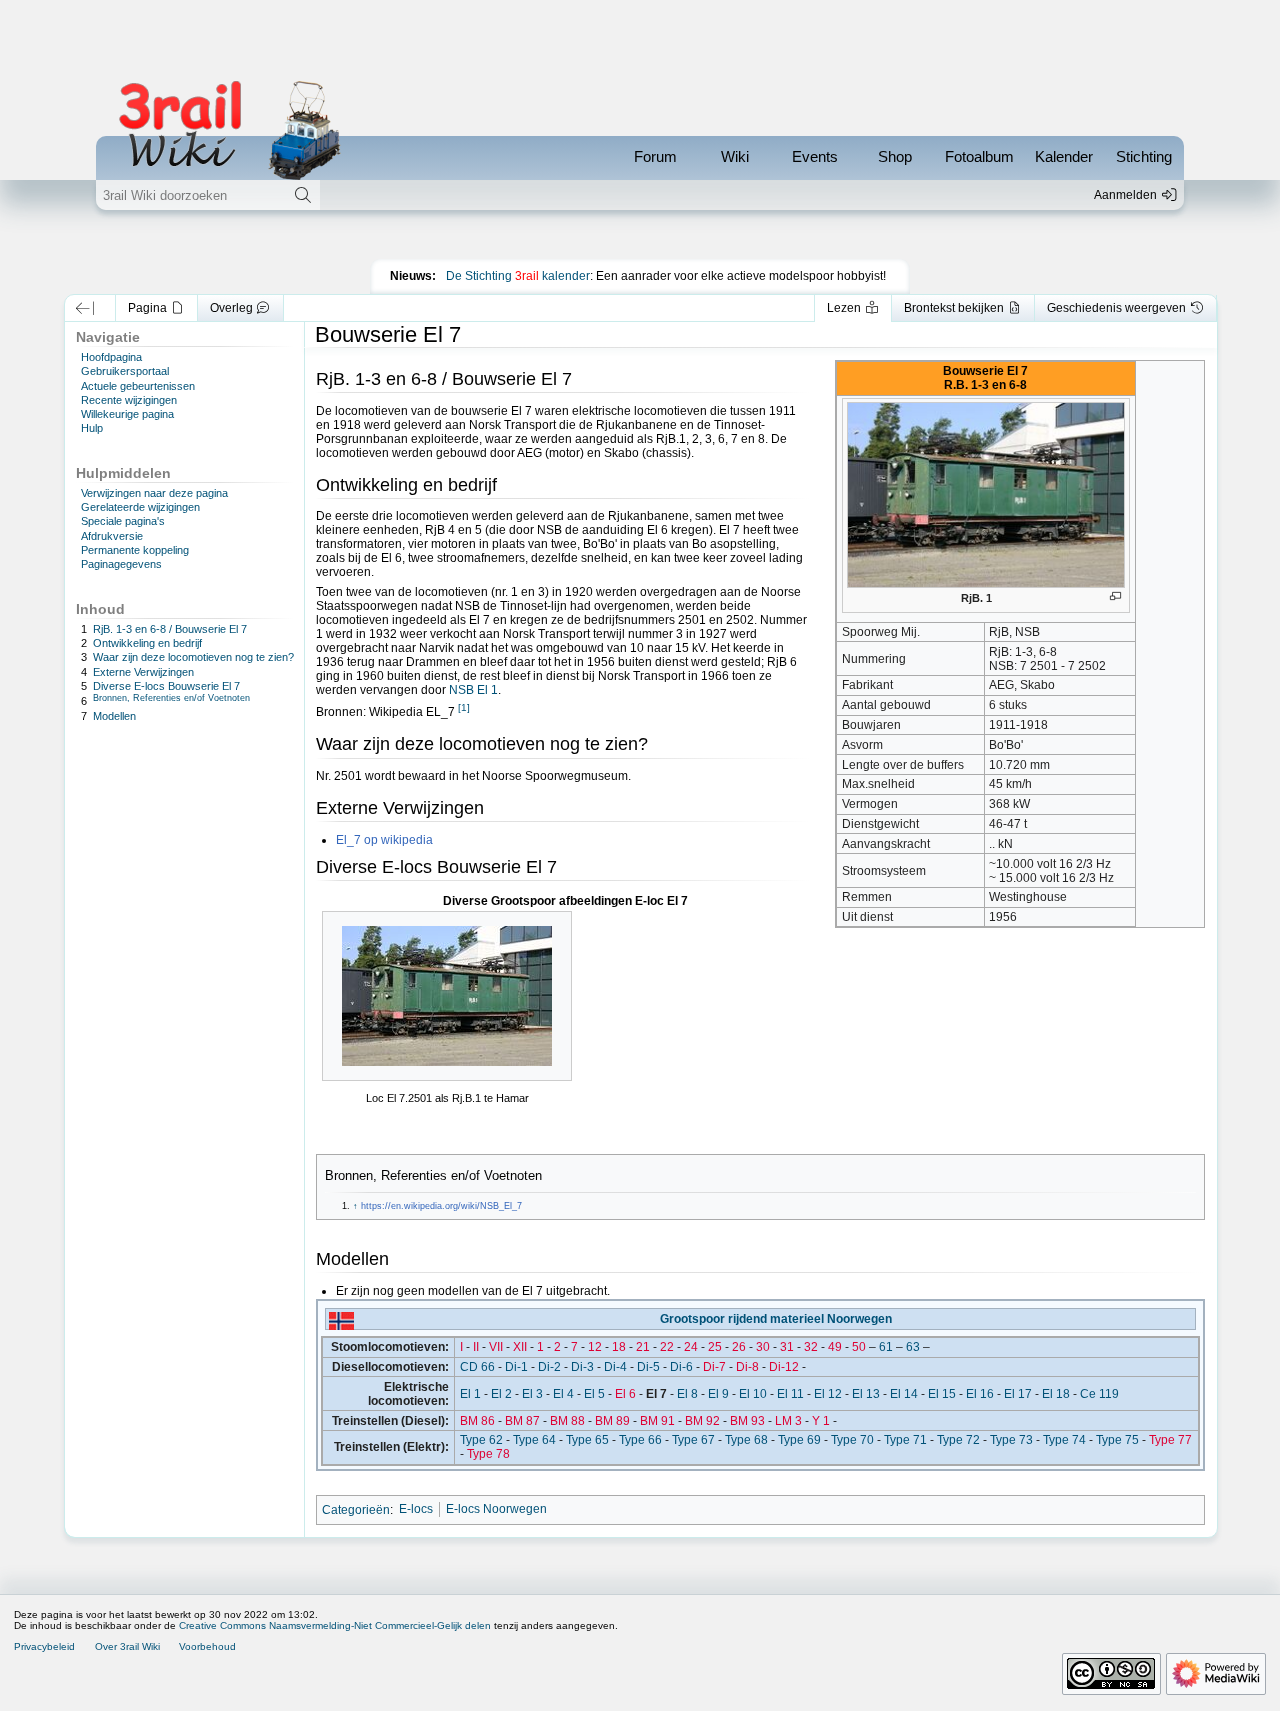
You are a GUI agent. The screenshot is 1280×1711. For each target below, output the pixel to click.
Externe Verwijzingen (143, 672)
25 (715, 1347)
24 (691, 1347)
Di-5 (648, 1367)
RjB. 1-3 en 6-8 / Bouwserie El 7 (170, 629)
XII (520, 1347)
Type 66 (640, 1440)
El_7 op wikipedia (384, 840)
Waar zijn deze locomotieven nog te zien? (193, 657)
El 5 (594, 1394)
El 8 (687, 1394)
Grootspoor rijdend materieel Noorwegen (776, 1319)
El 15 (942, 1394)
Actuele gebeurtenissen (138, 386)
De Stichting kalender (518, 276)
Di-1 (516, 1367)
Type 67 (693, 1440)
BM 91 (657, 1421)
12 (595, 1347)
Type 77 (1170, 1440)
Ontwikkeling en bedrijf (147, 643)
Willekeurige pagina (127, 414)
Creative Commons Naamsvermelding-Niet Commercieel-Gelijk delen (335, 1625)
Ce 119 (1099, 1394)
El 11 (790, 1394)
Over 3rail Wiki (127, 1646)
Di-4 (615, 1367)
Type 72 (958, 1440)
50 (859, 1347)
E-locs (416, 1509)
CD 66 (477, 1367)
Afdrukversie (112, 536)
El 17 (1018, 1394)
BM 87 (522, 1421)
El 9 (718, 1394)
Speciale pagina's (123, 521)
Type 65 (587, 1440)
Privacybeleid (44, 1646)
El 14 (904, 1394)
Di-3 (582, 1367)
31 (787, 1347)
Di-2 (549, 1367)
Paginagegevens (121, 564)
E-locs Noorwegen (496, 1509)
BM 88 (567, 1421)
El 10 (753, 1394)
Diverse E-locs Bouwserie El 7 (166, 686)
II (476, 1347)
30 (763, 1347)
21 (643, 1347)
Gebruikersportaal (125, 371)
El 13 (866, 1394)
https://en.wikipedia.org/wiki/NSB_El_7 (441, 1206)
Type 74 (1064, 1440)
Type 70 (852, 1440)
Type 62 (481, 1440)
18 (619, 1347)
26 (739, 1347)
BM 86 (477, 1421)
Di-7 (714, 1367)
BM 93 (747, 1421)
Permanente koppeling (135, 550)
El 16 (980, 1394)
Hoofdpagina (111, 357)
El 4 (563, 1394)
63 (913, 1347)
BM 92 (702, 1421)
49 (835, 1347)
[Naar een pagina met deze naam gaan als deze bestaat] (302, 195)
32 (811, 1347)
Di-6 (681, 1367)
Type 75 (1117, 1440)
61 (886, 1347)
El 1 (470, 1394)
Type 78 (488, 1454)
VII (496, 1347)
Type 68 (746, 1440)
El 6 (625, 1394)
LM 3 (788, 1421)
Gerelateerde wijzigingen (140, 507)
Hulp (92, 428)
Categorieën (356, 1509)
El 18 (1056, 1394)
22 (667, 1347)
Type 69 (799, 1440)
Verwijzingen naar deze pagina (154, 493)
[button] (85, 308)
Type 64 (534, 1440)
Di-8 (747, 1367)
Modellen (114, 716)
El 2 (501, 1394)
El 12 (828, 1394)
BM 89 (612, 1421)
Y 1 (821, 1421)
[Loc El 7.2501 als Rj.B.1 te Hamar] (447, 996)
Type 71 (905, 1440)
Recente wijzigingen (129, 400)
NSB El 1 (473, 690)
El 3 (532, 1394)
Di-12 (784, 1367)
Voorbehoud (207, 1646)
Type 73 (1011, 1440)
